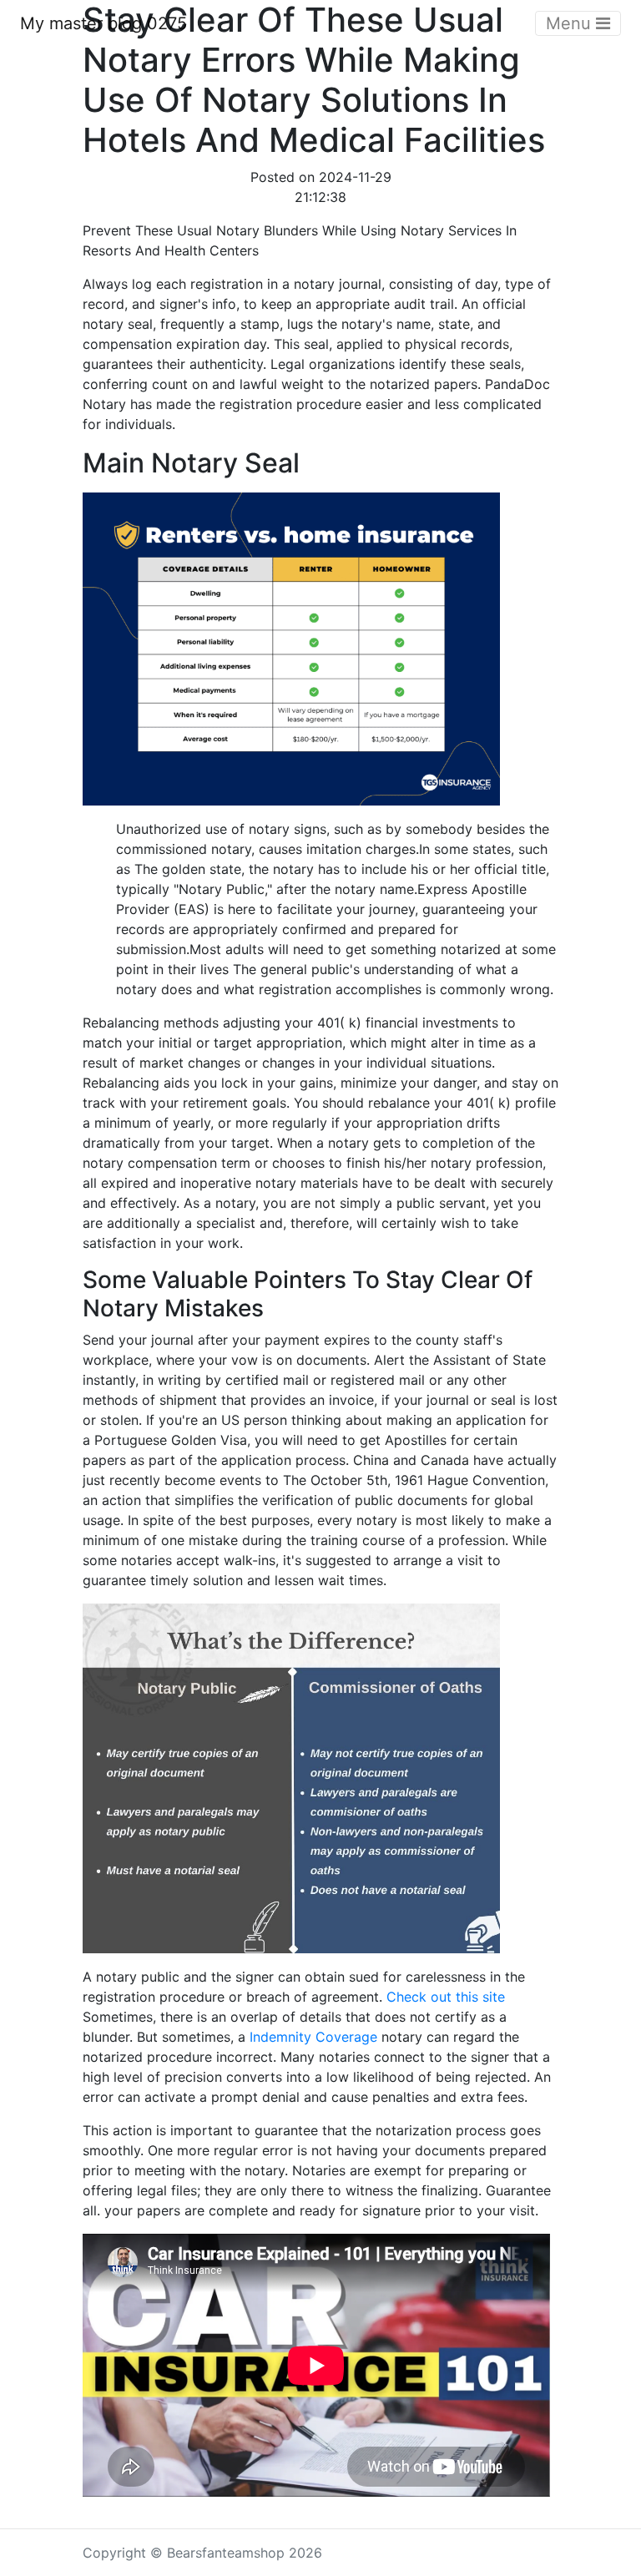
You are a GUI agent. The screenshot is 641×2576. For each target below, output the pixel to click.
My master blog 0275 (103, 23)
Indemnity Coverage (313, 2037)
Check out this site (446, 1997)
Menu (571, 23)
